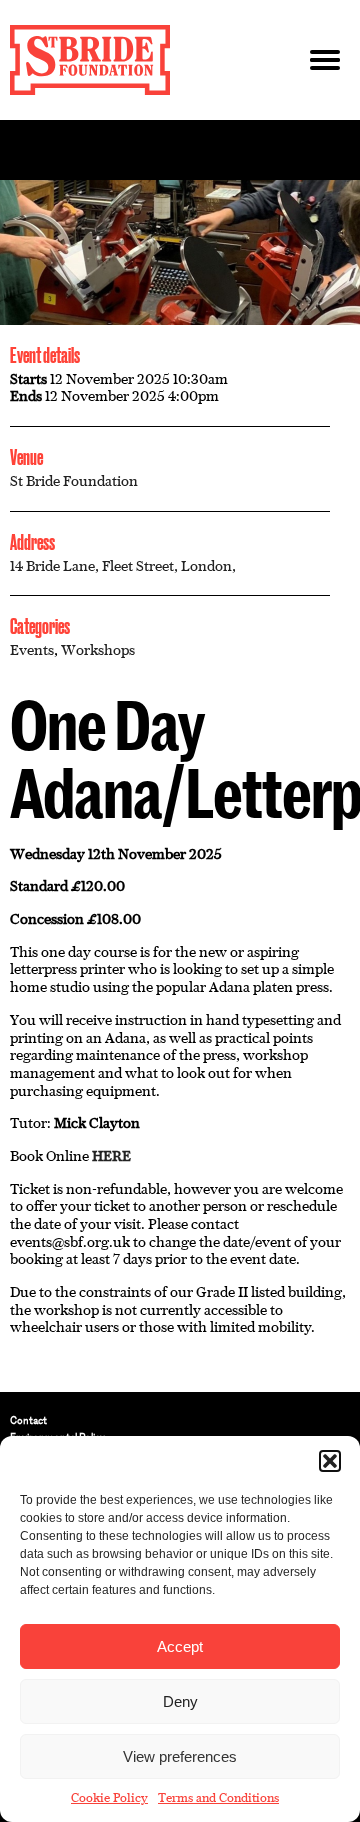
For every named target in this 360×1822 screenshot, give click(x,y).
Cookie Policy (109, 1798)
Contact (28, 1420)
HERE (111, 1156)
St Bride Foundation (74, 481)
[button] (330, 1461)
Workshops (98, 650)
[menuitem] (180, 1420)
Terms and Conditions (218, 1798)
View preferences (180, 1756)
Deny (180, 1701)
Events (32, 650)
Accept (180, 1646)
